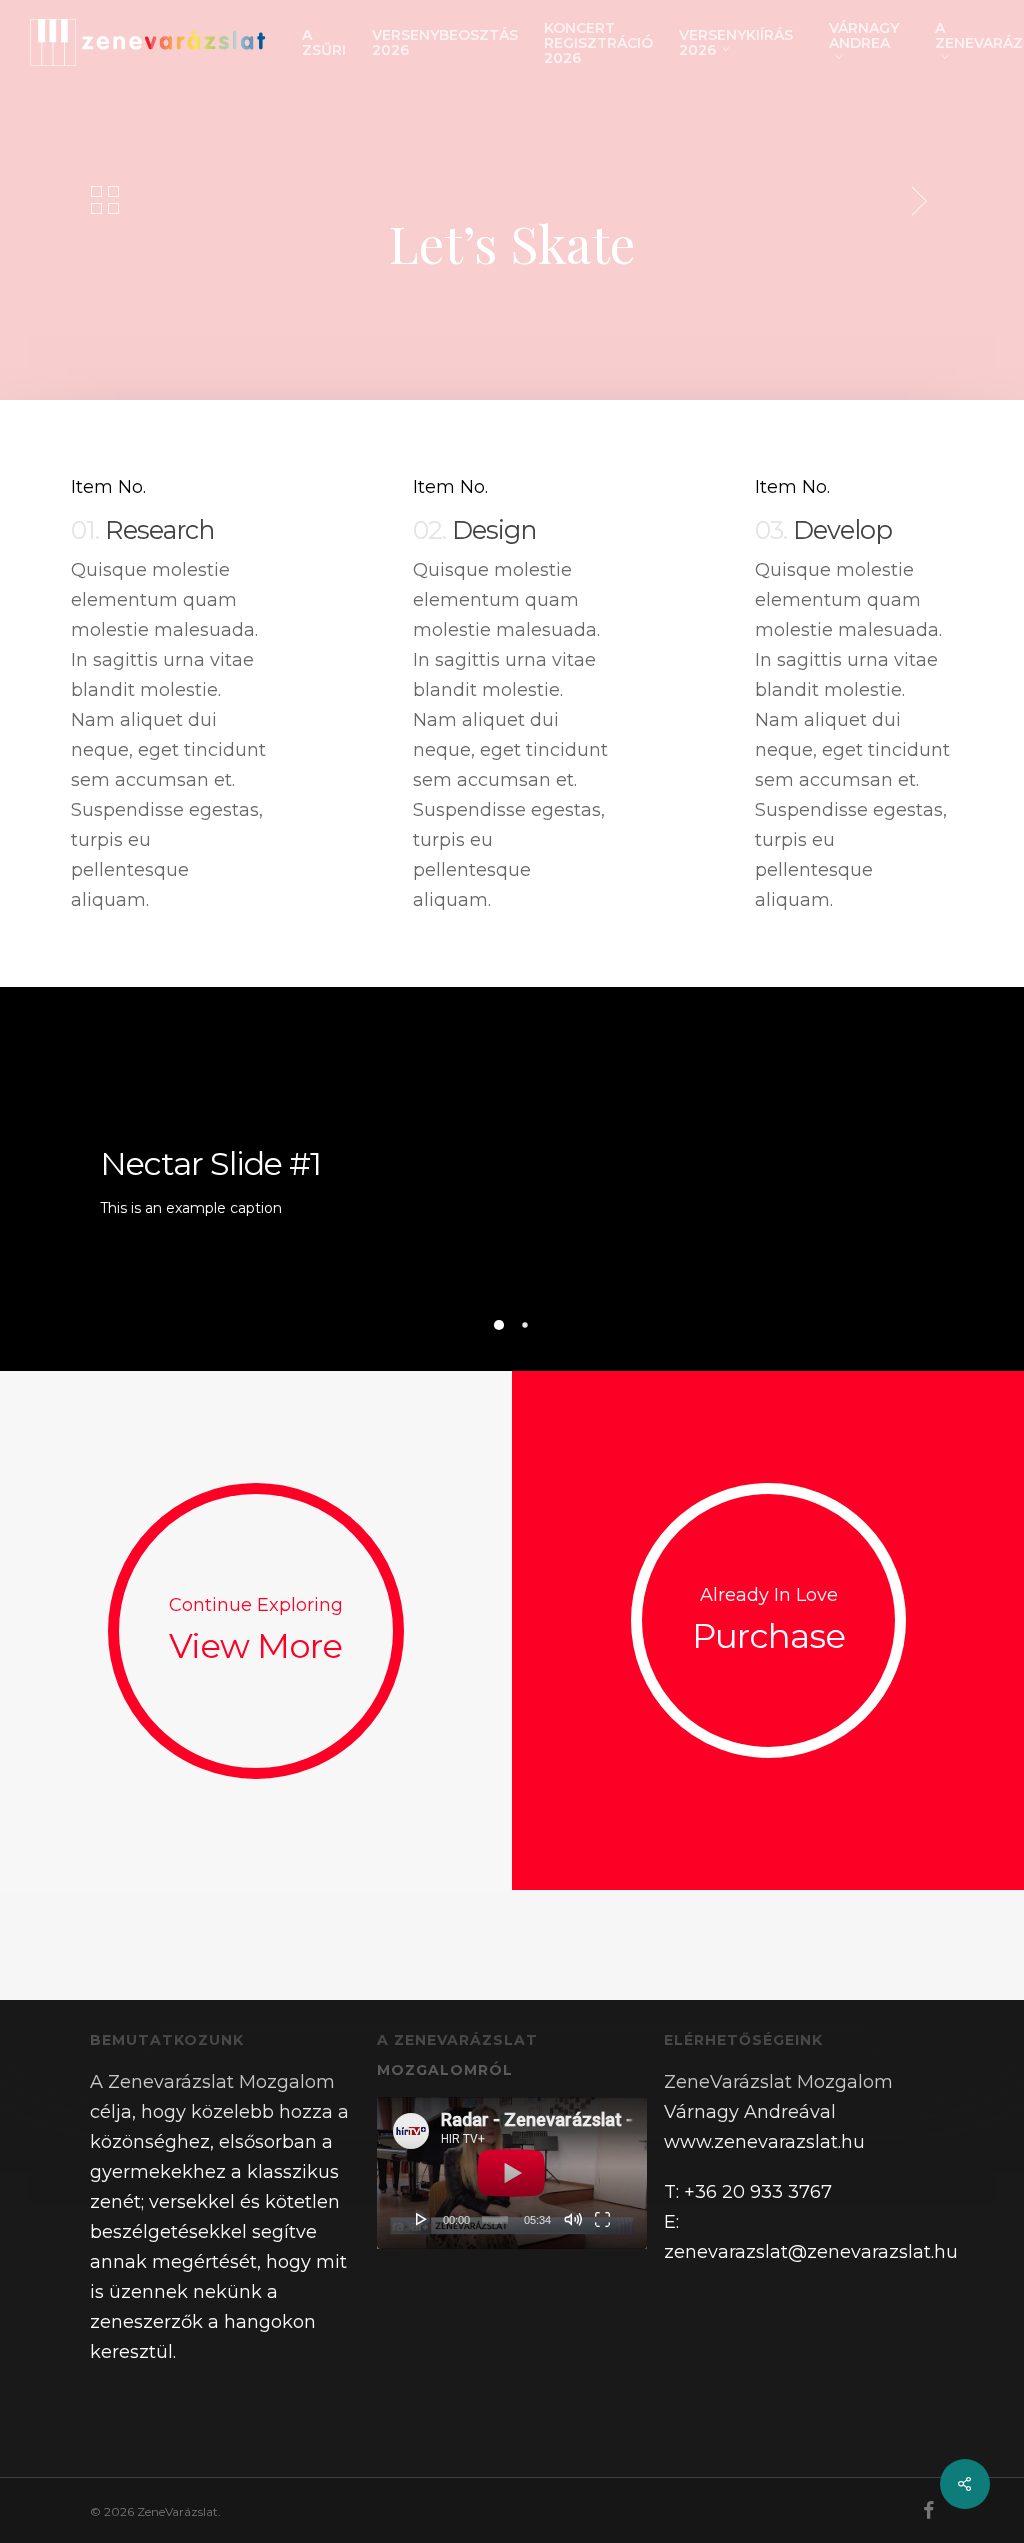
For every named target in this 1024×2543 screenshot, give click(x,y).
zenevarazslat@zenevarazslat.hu (811, 2252)
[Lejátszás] (422, 2219)
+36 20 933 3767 (758, 2192)
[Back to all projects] (104, 200)
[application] (512, 2173)
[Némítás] (573, 2219)
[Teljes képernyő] (602, 2219)
